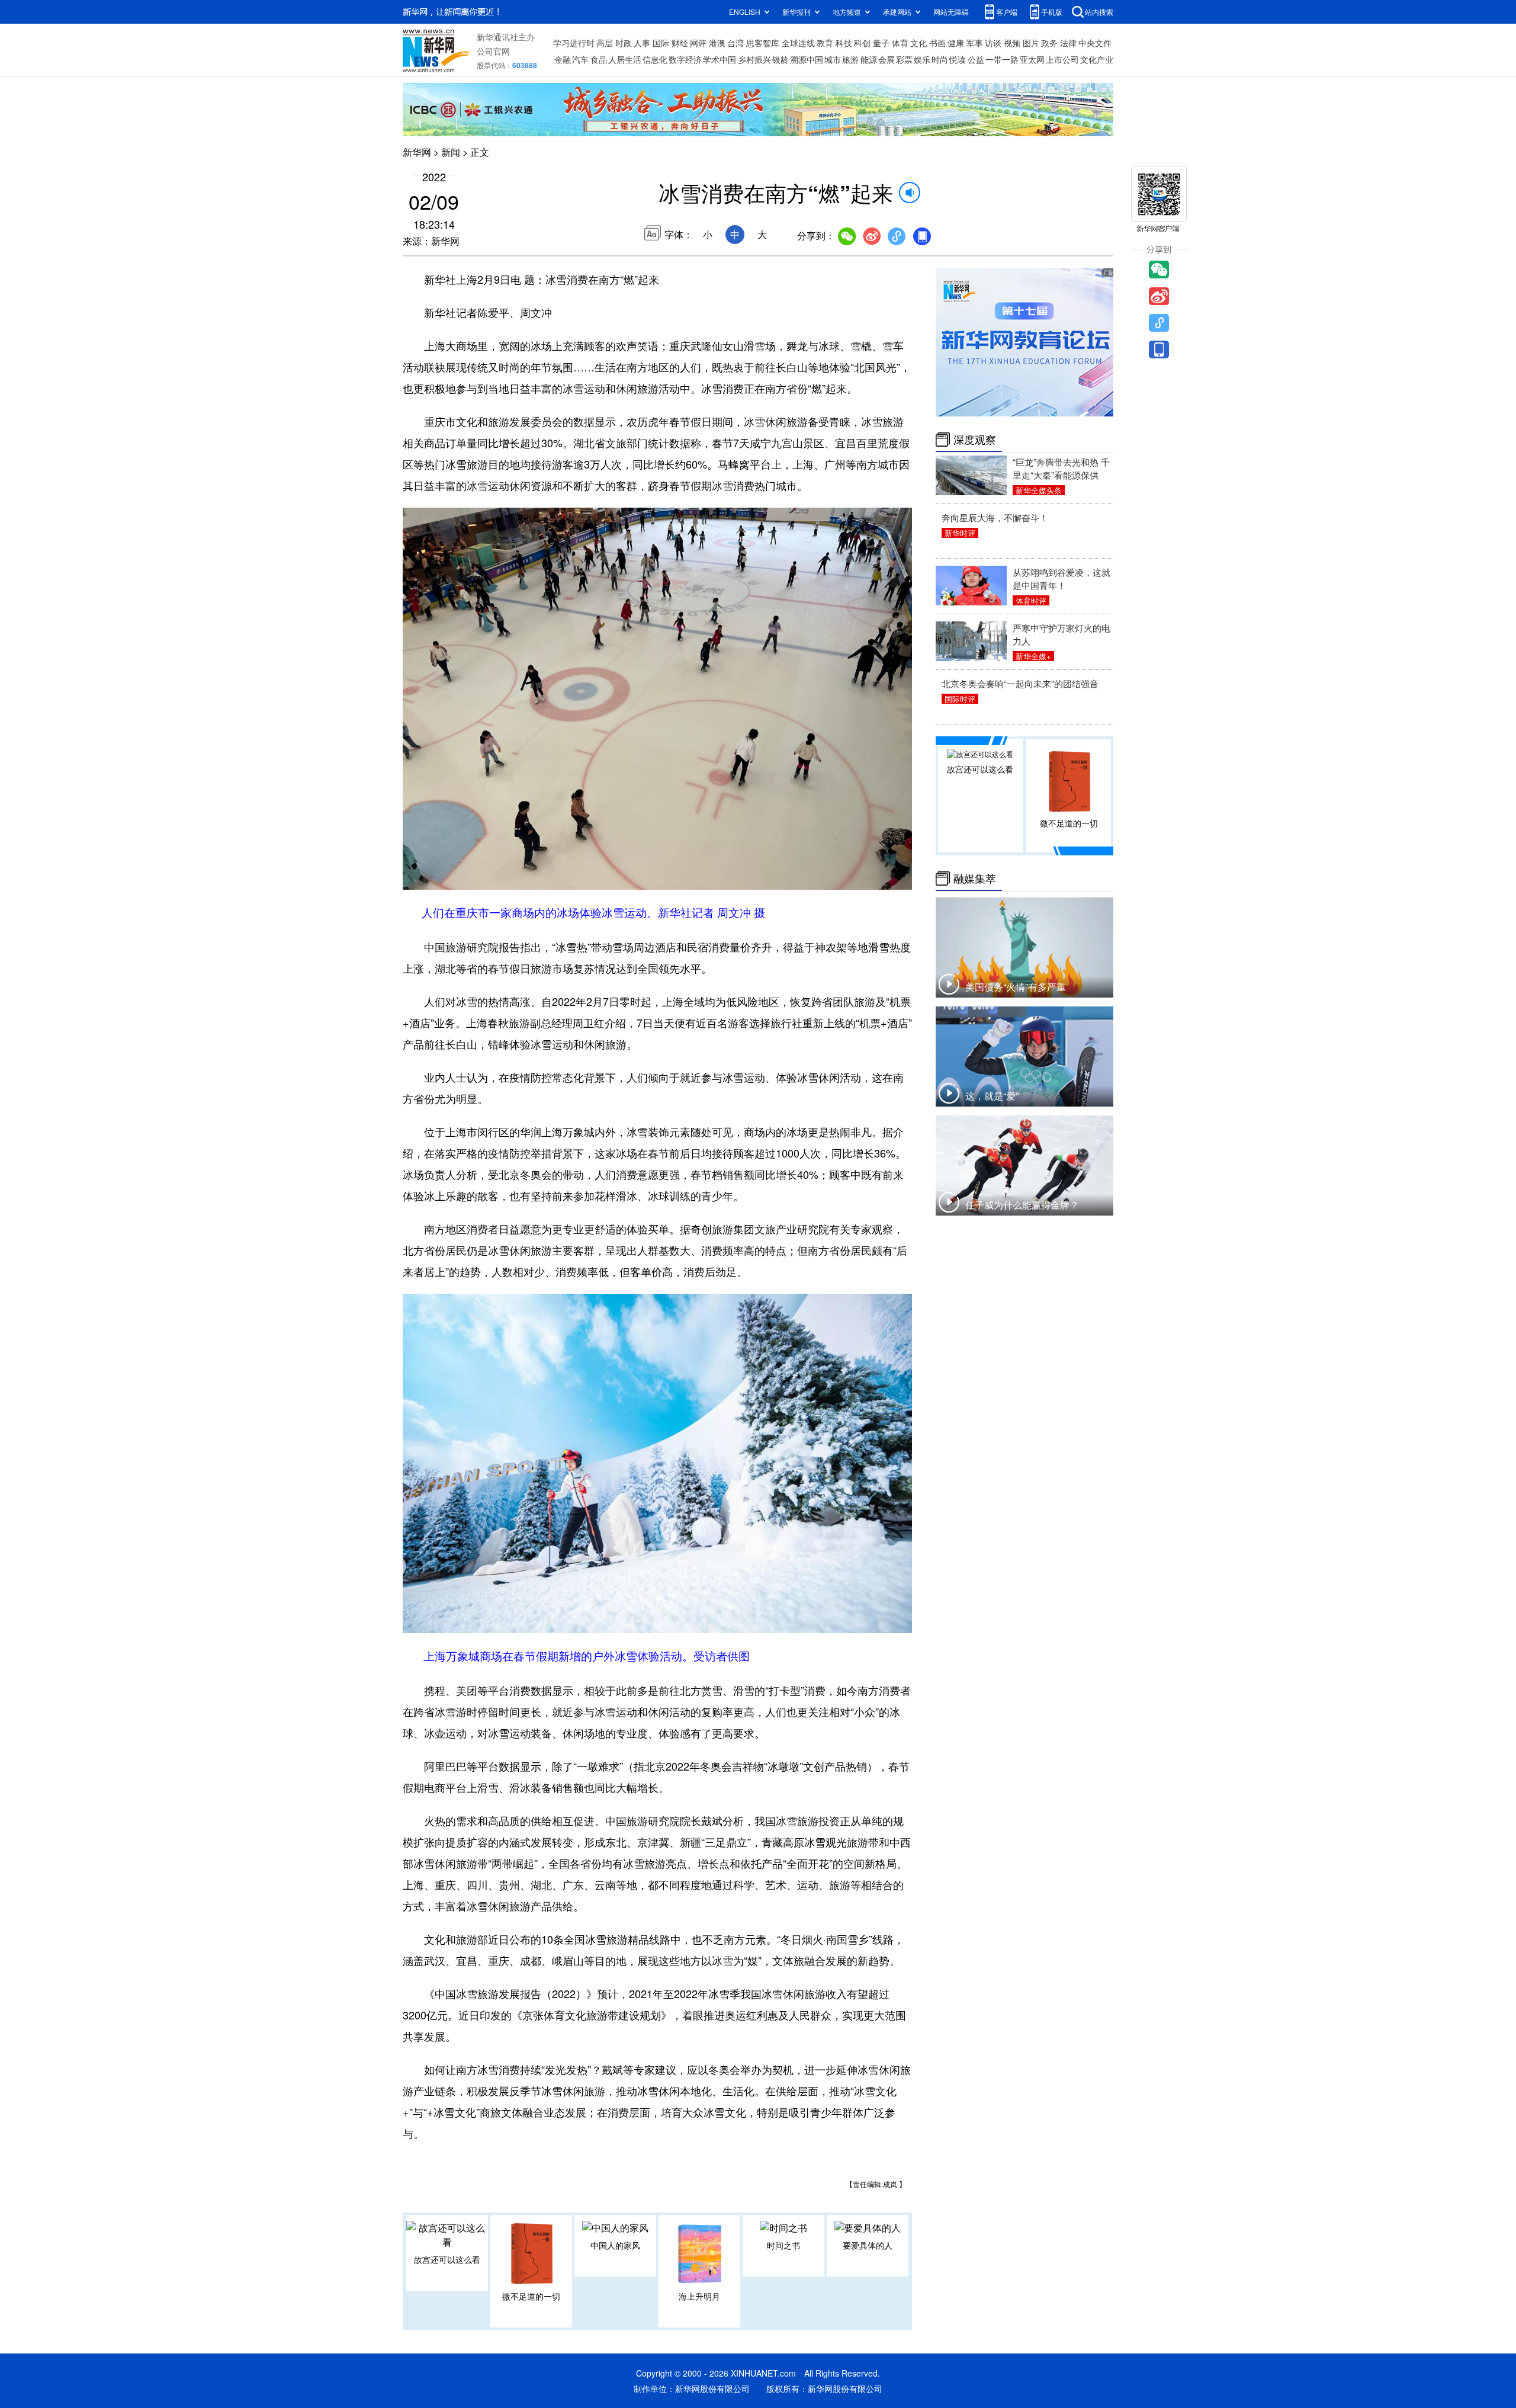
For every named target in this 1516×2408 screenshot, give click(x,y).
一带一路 (1002, 59)
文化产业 (1097, 59)
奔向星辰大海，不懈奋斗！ (995, 517)
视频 (1012, 43)
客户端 (1007, 12)
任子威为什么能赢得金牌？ (1022, 1205)
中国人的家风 (615, 2245)
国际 (661, 43)
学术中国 (720, 59)
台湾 (735, 43)
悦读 (958, 59)
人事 (642, 43)
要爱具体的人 (868, 2245)
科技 (844, 43)
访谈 (993, 43)
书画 (937, 43)
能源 (869, 59)
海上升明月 (699, 2296)
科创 (862, 43)
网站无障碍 (951, 12)
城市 (833, 59)
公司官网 (493, 51)
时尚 (940, 59)
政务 (1049, 43)
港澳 (717, 43)
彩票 (904, 59)
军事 (975, 43)
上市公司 (1062, 59)
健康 (956, 43)
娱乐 (922, 59)
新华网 (417, 152)
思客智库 (763, 43)
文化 (918, 43)
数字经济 (685, 59)
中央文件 (1095, 43)
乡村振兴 (754, 59)
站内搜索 (1099, 12)
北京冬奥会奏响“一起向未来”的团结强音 (1020, 683)
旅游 (850, 59)
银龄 (781, 59)
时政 (624, 43)
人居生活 (625, 59)
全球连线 (798, 43)
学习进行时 (574, 43)
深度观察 (975, 440)
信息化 (655, 59)
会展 (887, 59)
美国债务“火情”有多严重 (1016, 987)
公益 (976, 59)
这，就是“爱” (992, 1096)
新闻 (451, 152)
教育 (825, 43)
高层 (605, 43)
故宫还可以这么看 (447, 2259)
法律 (1068, 43)
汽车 (580, 59)
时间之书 (783, 2245)
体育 (900, 43)
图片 (1031, 43)
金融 (563, 59)
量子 (881, 43)
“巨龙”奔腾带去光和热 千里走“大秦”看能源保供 (1061, 468)
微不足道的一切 (531, 2296)
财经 (680, 43)
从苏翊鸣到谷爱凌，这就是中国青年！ (1061, 578)
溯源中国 (807, 59)
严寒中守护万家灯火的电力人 (1061, 634)
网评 (698, 43)
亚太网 (1032, 59)
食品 (599, 59)
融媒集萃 (975, 878)
